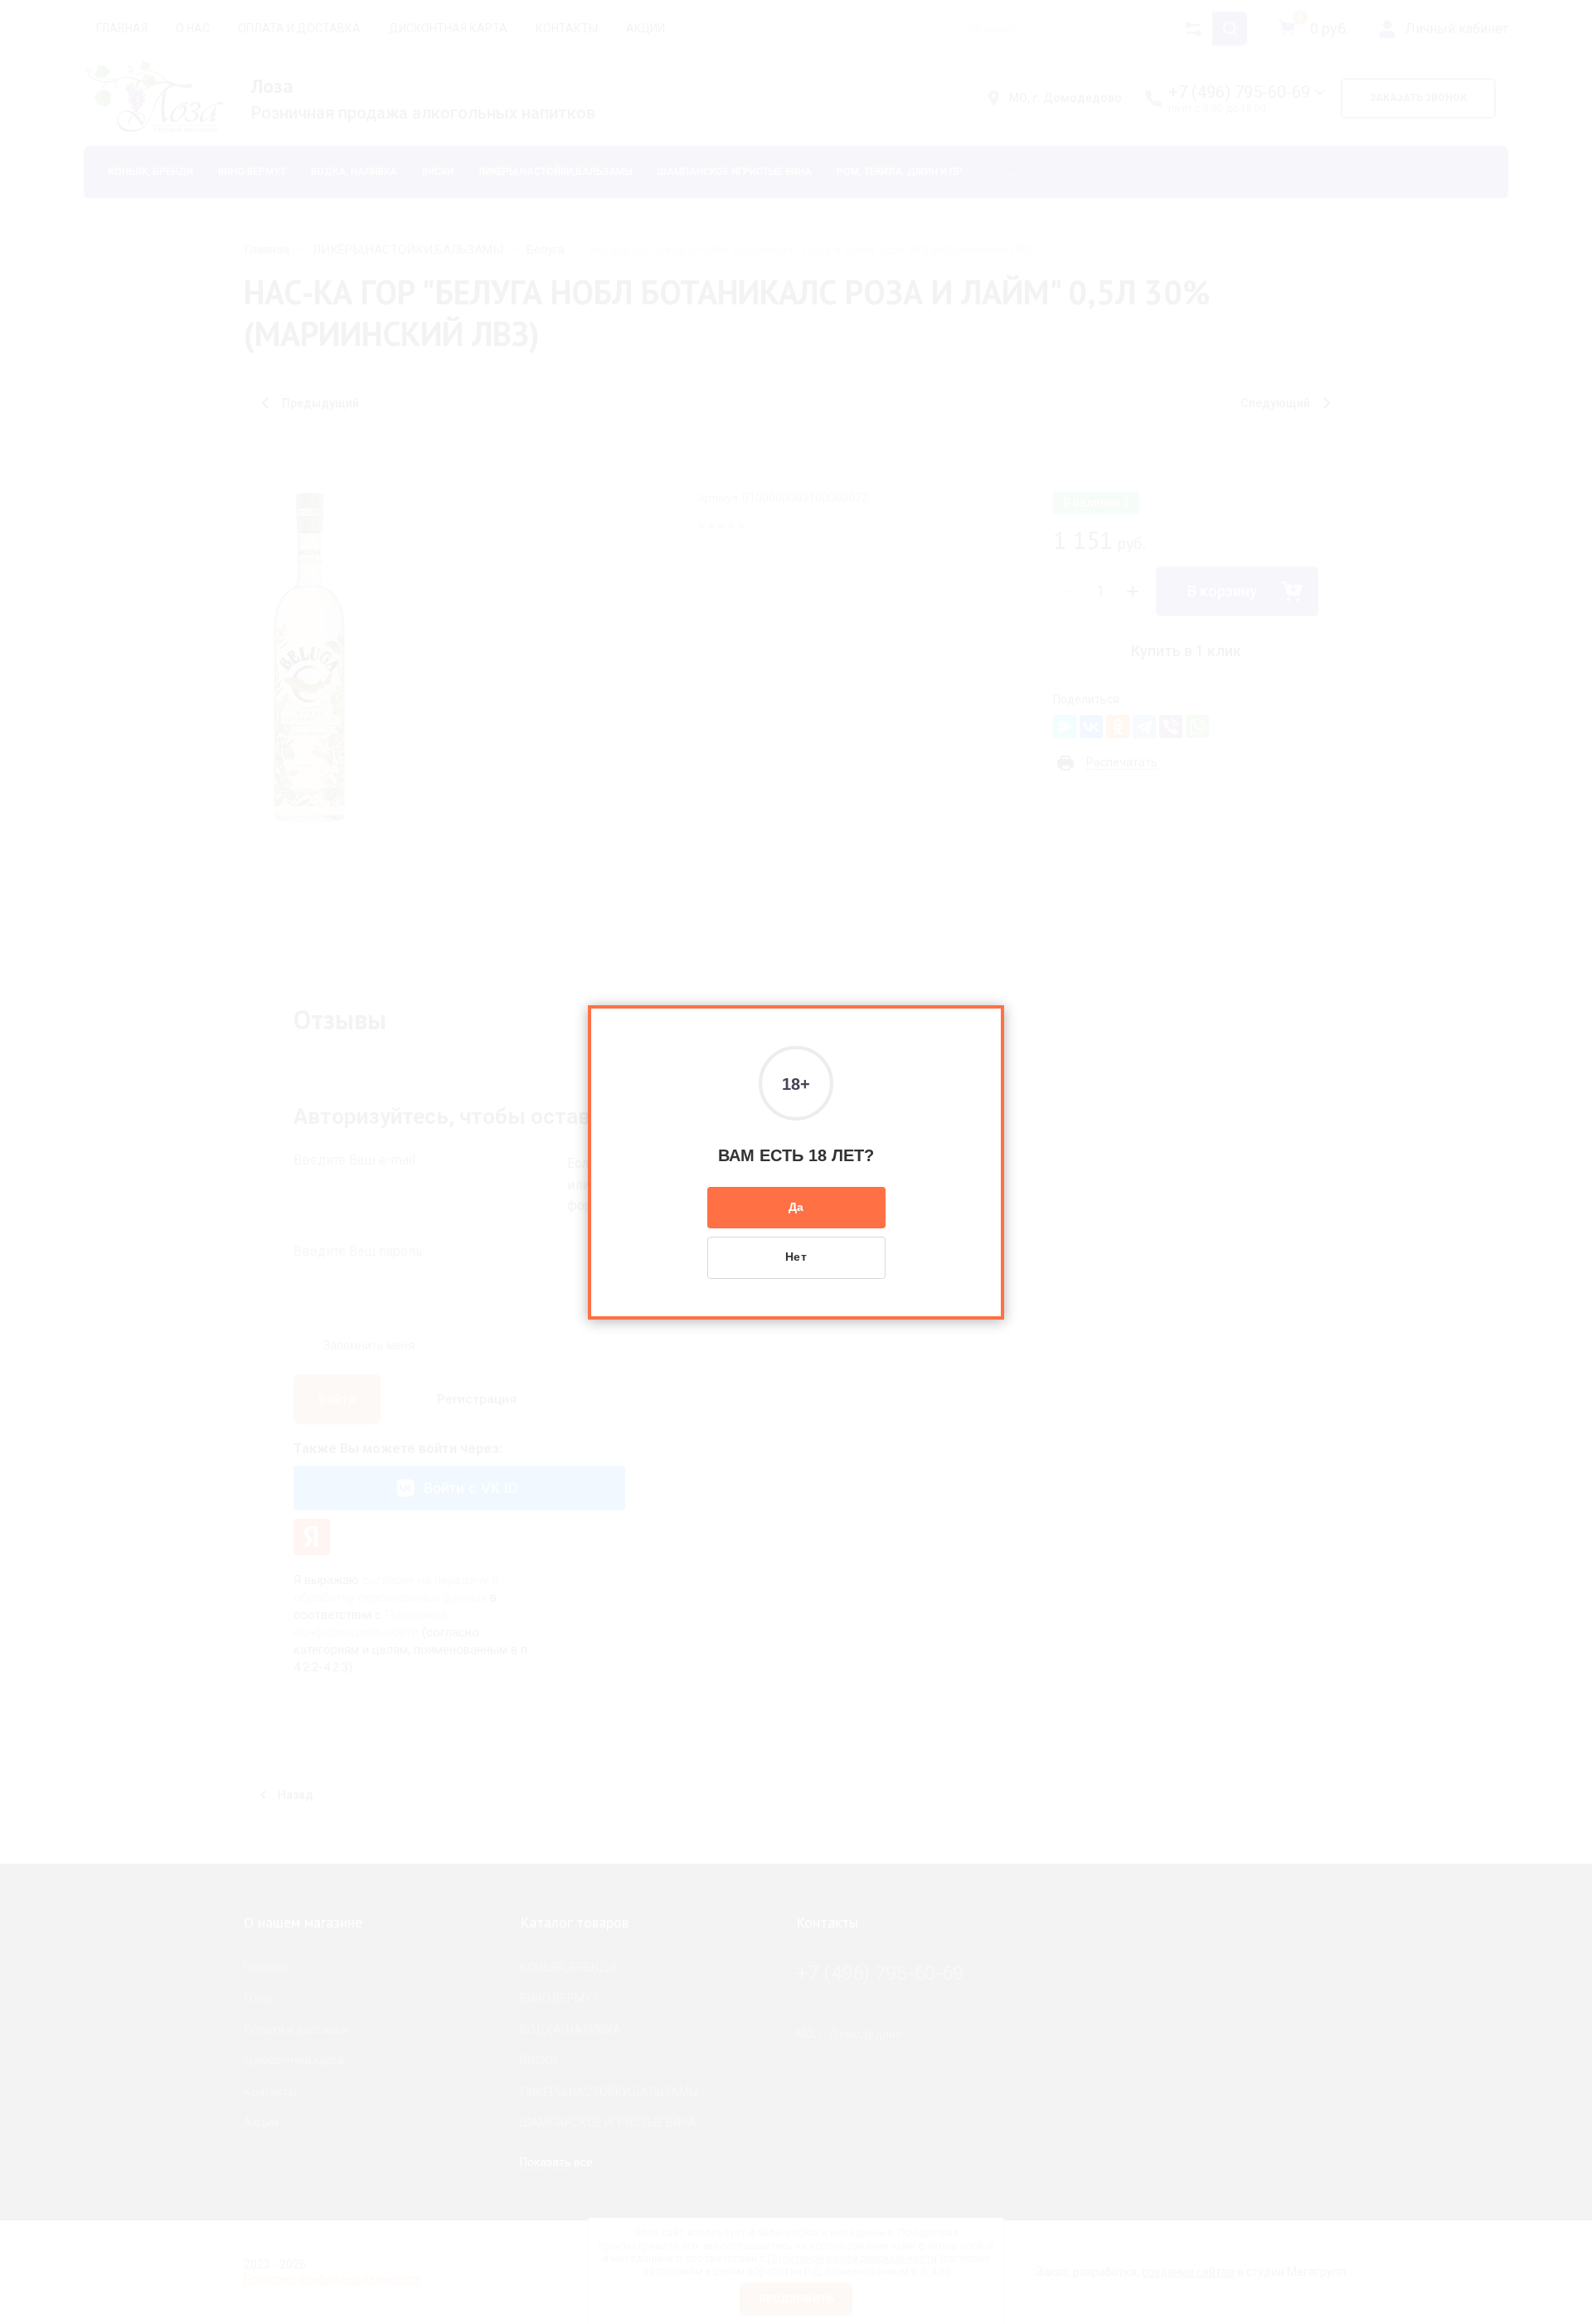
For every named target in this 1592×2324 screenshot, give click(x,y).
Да (796, 1207)
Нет (796, 1257)
